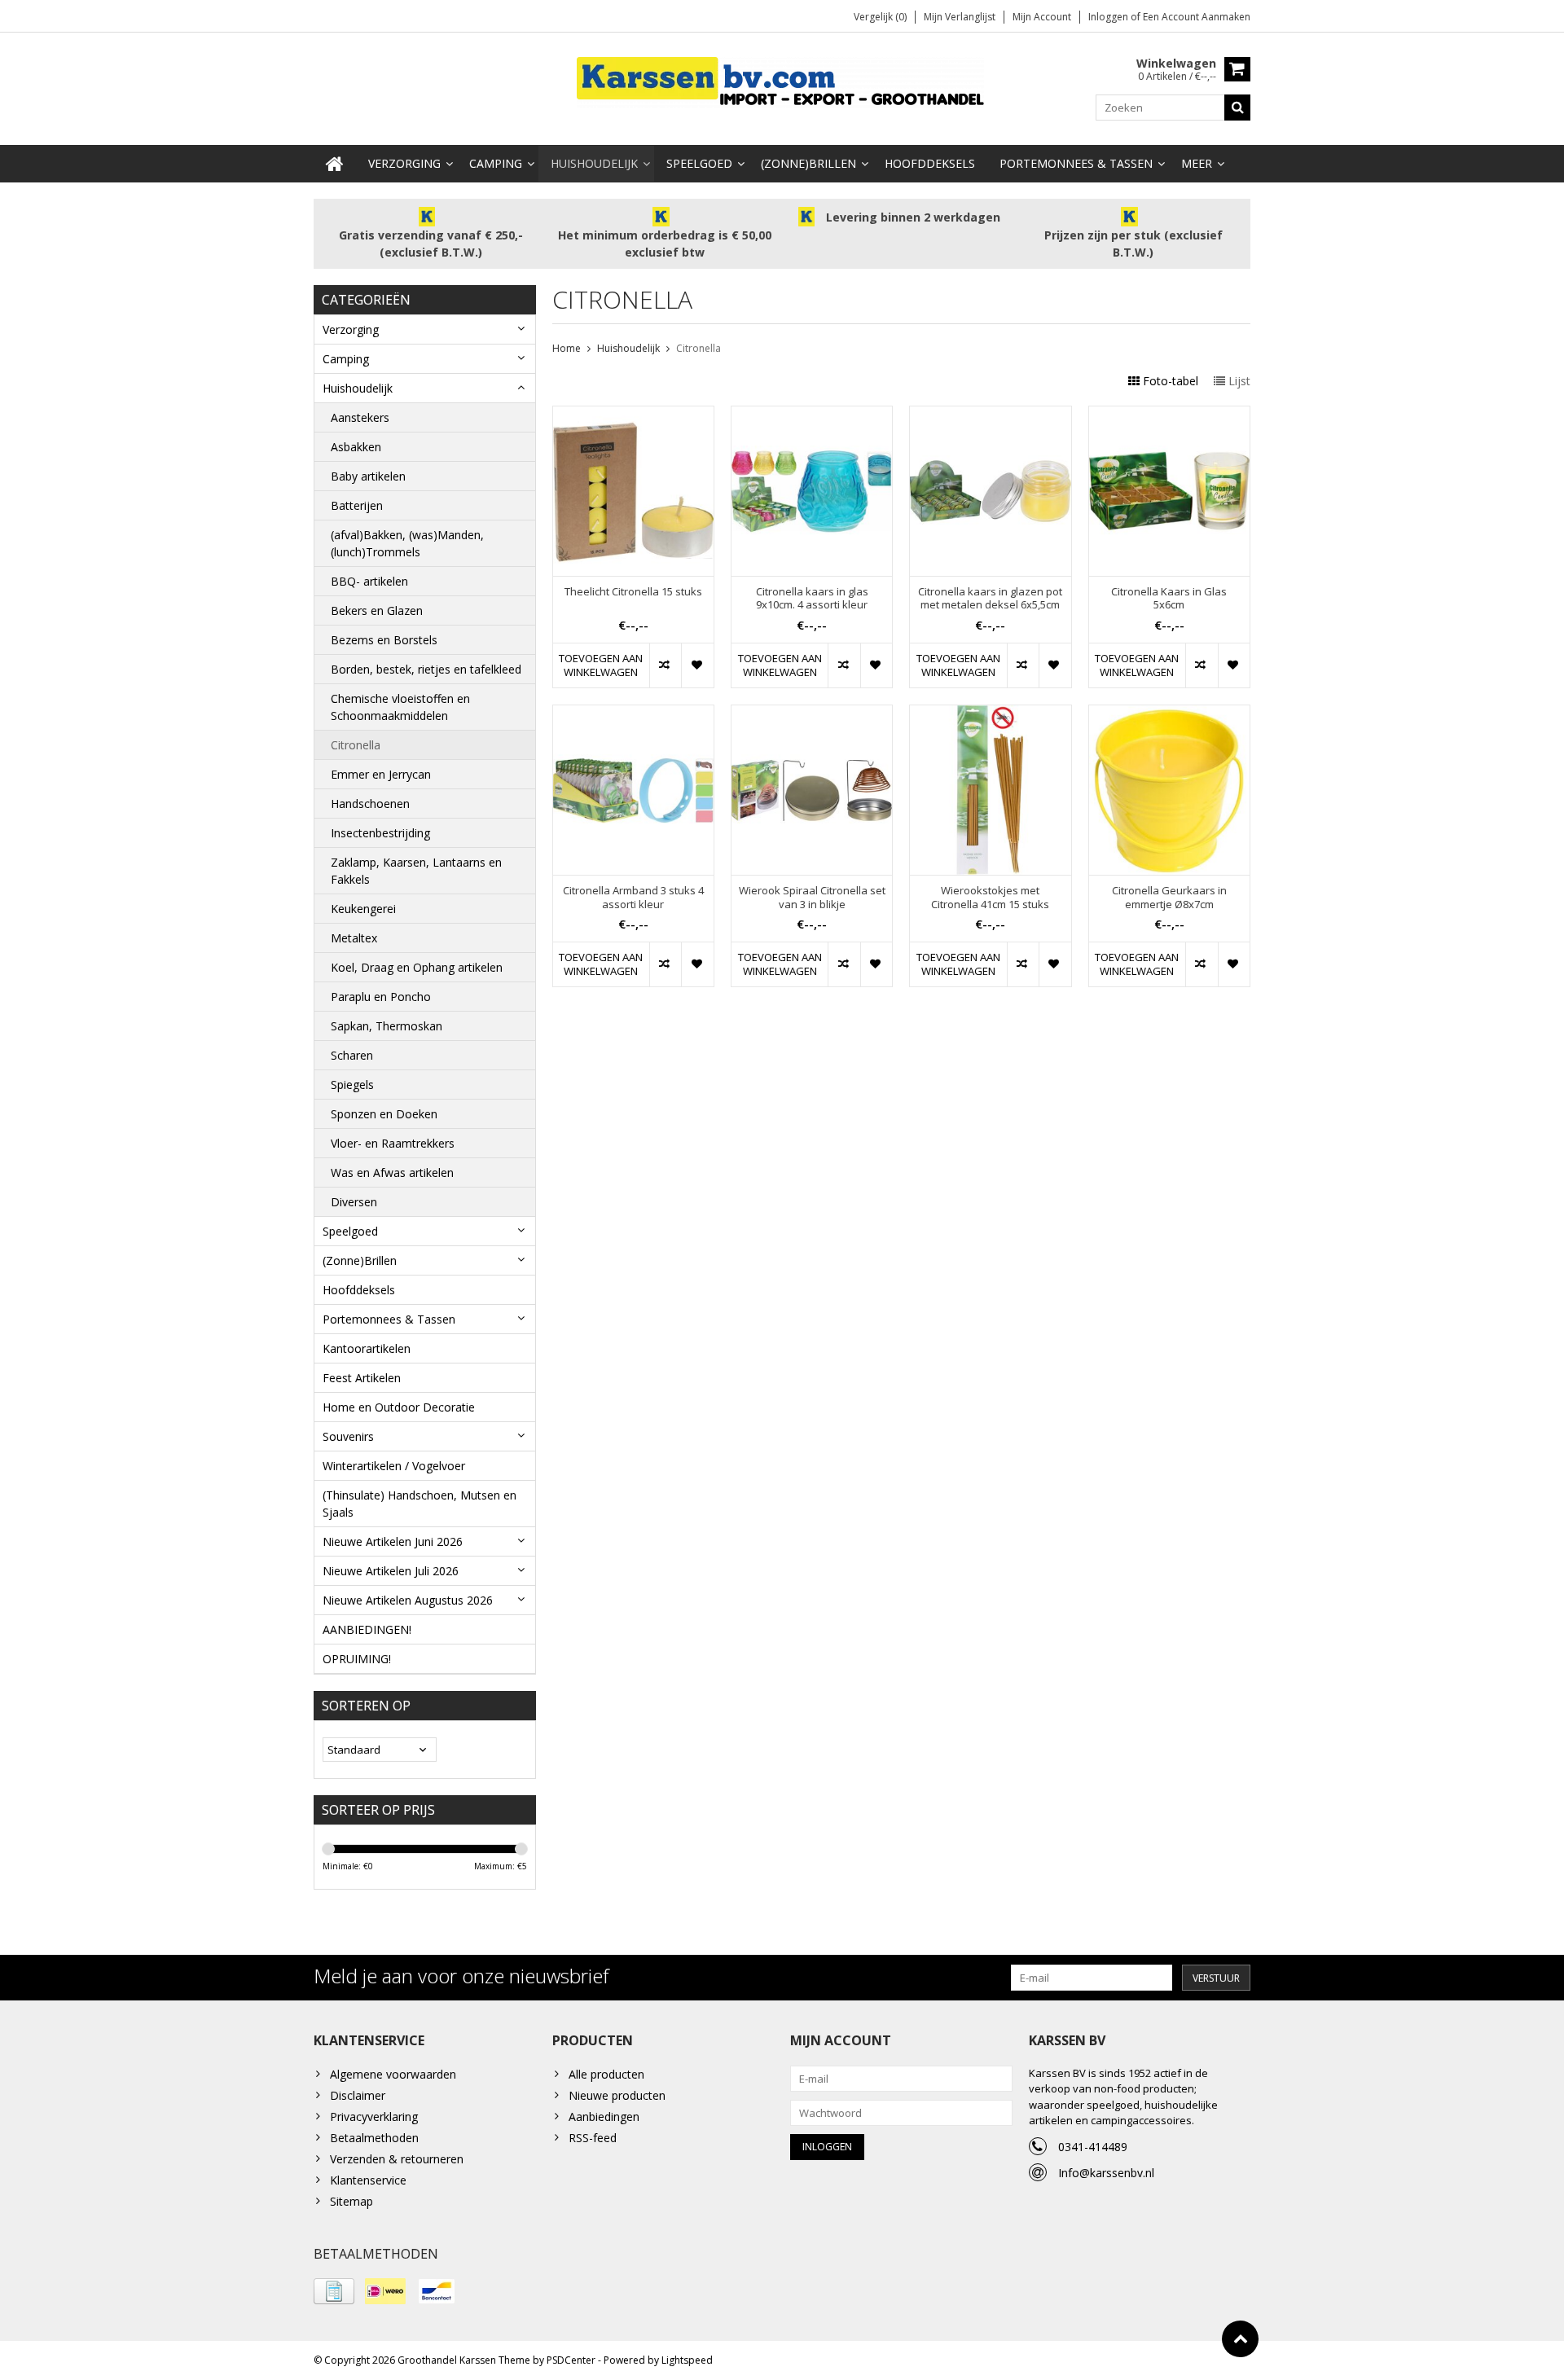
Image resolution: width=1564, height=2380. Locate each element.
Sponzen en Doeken (384, 1114)
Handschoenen (370, 804)
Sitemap (351, 2201)
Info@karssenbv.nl (1106, 2173)
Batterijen (357, 505)
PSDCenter (571, 2360)
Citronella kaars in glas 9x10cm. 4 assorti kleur (812, 599)
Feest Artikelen (362, 1378)
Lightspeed (687, 2360)
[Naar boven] (1240, 2339)
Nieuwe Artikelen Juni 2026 (393, 1541)
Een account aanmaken (1197, 17)
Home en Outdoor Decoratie (399, 1407)
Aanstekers (360, 417)
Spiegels (352, 1085)
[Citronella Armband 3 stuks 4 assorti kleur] (633, 714)
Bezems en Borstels (384, 640)
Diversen (354, 1202)
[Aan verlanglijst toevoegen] (697, 665)
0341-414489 (1093, 2147)
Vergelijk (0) (880, 17)
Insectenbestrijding (380, 833)
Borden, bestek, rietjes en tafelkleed (426, 669)
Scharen (352, 1055)
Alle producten (606, 2074)
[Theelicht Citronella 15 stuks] (633, 415)
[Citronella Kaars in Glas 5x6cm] (1169, 415)
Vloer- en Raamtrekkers (393, 1143)
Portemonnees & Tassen (1076, 163)
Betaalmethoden (374, 2138)
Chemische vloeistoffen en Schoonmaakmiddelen (400, 707)
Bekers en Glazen (377, 610)
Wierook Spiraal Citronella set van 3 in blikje (812, 898)
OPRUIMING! (357, 1659)
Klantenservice (368, 2180)
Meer (1197, 163)
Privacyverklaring (374, 2117)
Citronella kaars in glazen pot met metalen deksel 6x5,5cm (990, 599)
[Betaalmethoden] (334, 2291)
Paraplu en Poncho (381, 997)
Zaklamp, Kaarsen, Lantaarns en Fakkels (416, 871)
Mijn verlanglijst (960, 17)
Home (567, 348)
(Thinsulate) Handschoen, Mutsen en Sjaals (420, 1504)
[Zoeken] (1237, 108)
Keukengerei (363, 909)
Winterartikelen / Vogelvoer (394, 1466)
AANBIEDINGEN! (367, 1629)
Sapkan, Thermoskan (387, 1026)
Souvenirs (348, 1436)
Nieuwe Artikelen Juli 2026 (391, 1571)
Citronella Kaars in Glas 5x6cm (1169, 599)
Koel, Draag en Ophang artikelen (417, 967)
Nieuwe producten (617, 2095)
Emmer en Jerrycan (381, 774)
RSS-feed (593, 2138)
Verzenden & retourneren (397, 2159)
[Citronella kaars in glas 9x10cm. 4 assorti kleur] (812, 415)
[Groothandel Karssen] (782, 81)
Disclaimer (358, 2095)
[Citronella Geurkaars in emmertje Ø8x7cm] (1169, 714)
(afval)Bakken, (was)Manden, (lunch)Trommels (407, 543)
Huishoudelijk (594, 163)
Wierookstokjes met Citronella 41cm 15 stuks (990, 898)
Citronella (356, 745)
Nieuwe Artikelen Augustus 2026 (408, 1600)
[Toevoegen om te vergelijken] (665, 665)
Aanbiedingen (604, 2117)
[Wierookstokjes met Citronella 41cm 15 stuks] (990, 714)
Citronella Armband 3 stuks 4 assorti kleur (633, 898)
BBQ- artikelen (369, 581)
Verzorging (404, 163)
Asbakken (356, 447)
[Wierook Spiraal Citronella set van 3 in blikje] (812, 714)
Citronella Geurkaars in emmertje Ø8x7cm (1169, 898)
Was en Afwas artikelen (392, 1172)
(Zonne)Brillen (808, 163)
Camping (496, 163)
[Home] (335, 164)
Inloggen (1109, 17)
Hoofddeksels (930, 163)
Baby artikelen (368, 476)
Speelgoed (699, 163)
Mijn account (1042, 17)
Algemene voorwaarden (393, 2074)
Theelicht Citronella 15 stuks (633, 592)
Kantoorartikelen (367, 1348)
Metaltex (354, 938)
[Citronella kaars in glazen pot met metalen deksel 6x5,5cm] (990, 415)
